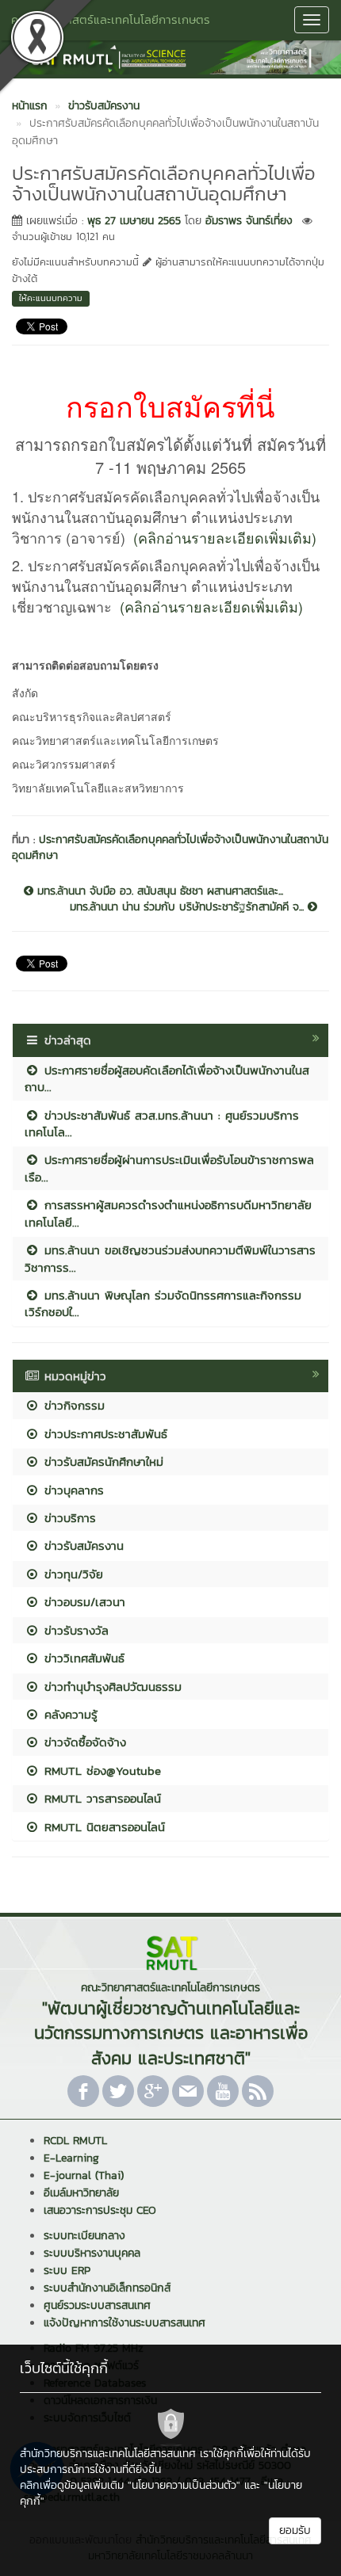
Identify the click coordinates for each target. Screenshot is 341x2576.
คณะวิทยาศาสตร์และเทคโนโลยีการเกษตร (111, 19)
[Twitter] (118, 2091)
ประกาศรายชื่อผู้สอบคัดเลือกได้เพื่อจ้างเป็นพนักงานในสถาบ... (167, 1078)
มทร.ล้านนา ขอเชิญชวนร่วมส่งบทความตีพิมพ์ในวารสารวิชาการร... (170, 1258)
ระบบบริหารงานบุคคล (92, 2253)
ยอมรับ (295, 2530)
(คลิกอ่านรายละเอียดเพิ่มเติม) (225, 537)
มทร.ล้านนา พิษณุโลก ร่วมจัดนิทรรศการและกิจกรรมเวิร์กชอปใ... (163, 1303)
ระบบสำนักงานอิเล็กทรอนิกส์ (107, 2288)
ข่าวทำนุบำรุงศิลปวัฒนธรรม (111, 1687)
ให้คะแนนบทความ (51, 298)
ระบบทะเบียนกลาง (84, 2236)
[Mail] (188, 2091)
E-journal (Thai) (84, 2175)
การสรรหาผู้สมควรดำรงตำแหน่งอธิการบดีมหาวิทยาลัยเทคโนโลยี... (168, 1213)
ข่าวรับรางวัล (74, 1630)
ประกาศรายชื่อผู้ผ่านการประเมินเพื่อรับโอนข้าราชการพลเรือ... (169, 1168)
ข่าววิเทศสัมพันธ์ (82, 1658)
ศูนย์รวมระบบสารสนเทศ (97, 2305)
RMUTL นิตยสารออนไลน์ (102, 1827)
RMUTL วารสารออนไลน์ (100, 1798)
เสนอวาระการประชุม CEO (100, 2210)
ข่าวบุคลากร (72, 1490)
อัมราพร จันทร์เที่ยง (249, 221)
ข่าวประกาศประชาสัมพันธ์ (103, 1434)
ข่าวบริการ (68, 1518)
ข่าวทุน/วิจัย (71, 1574)
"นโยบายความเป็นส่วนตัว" (184, 2485)
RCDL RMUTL (75, 2141)
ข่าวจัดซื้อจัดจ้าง (83, 1742)
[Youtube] (223, 2091)
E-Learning (71, 2158)
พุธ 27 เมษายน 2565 (134, 221)
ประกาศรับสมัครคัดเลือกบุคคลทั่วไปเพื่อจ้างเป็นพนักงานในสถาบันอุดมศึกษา (170, 847)
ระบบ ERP (67, 2271)
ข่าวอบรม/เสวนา (82, 1602)
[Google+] (153, 2091)
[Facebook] (83, 2091)
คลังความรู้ (69, 1714)
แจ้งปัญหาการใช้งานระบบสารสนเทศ (125, 2323)
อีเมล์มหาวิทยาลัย (81, 2193)
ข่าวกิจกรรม (72, 1405)
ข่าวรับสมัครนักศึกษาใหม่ (102, 1462)
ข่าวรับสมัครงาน (82, 1546)
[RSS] (258, 2091)
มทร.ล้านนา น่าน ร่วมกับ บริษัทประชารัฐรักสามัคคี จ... (189, 907)
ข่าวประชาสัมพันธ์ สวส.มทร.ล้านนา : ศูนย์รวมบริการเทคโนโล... (162, 1124)
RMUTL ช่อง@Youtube (100, 1771)
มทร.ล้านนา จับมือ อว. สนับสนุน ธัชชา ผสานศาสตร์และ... (158, 891)
